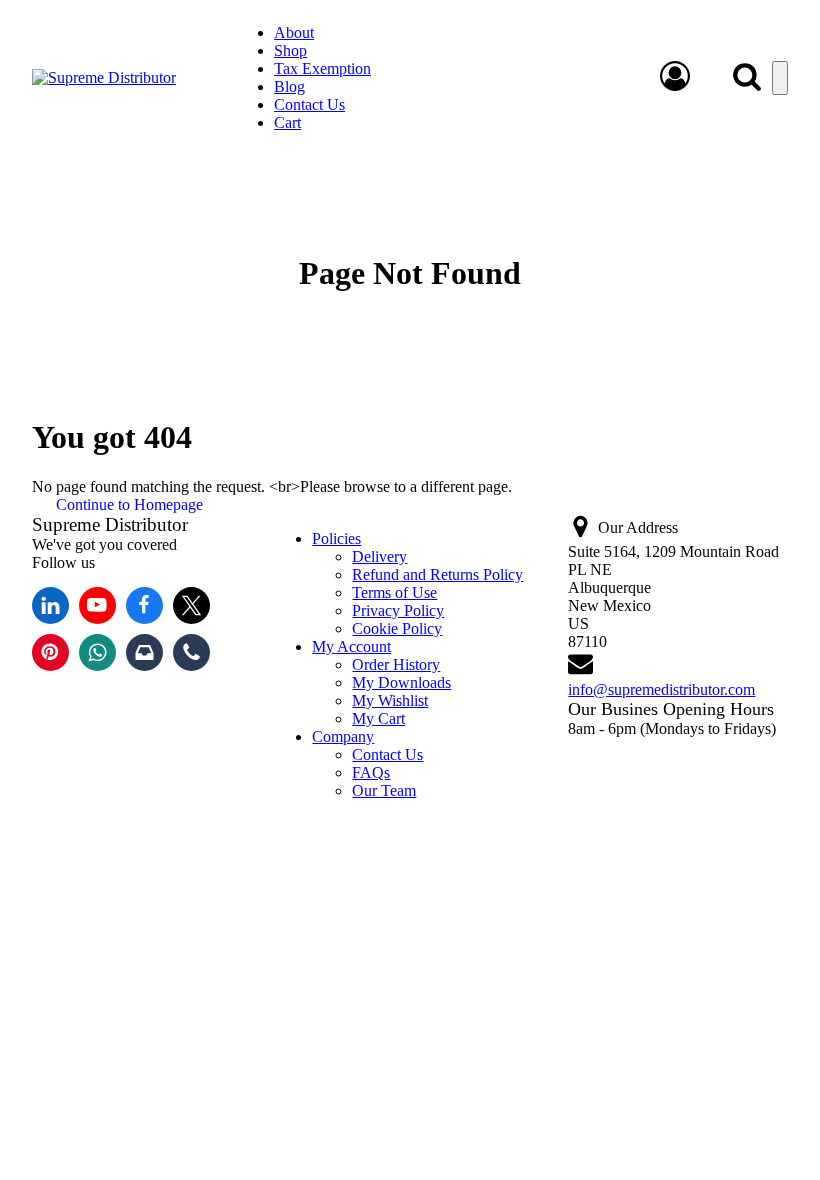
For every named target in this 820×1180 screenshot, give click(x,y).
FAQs (371, 772)
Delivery (379, 556)
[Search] (747, 76)
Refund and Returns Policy (437, 574)
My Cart (378, 718)
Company (343, 736)
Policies (336, 538)
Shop (290, 50)
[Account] (675, 86)
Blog (289, 86)
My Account (351, 646)
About (294, 32)
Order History (396, 664)
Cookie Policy (397, 628)
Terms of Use (394, 592)
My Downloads (401, 682)
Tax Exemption (322, 68)
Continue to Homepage (129, 504)
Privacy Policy (398, 610)
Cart (287, 122)
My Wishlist (390, 700)
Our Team (384, 790)
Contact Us (309, 104)
